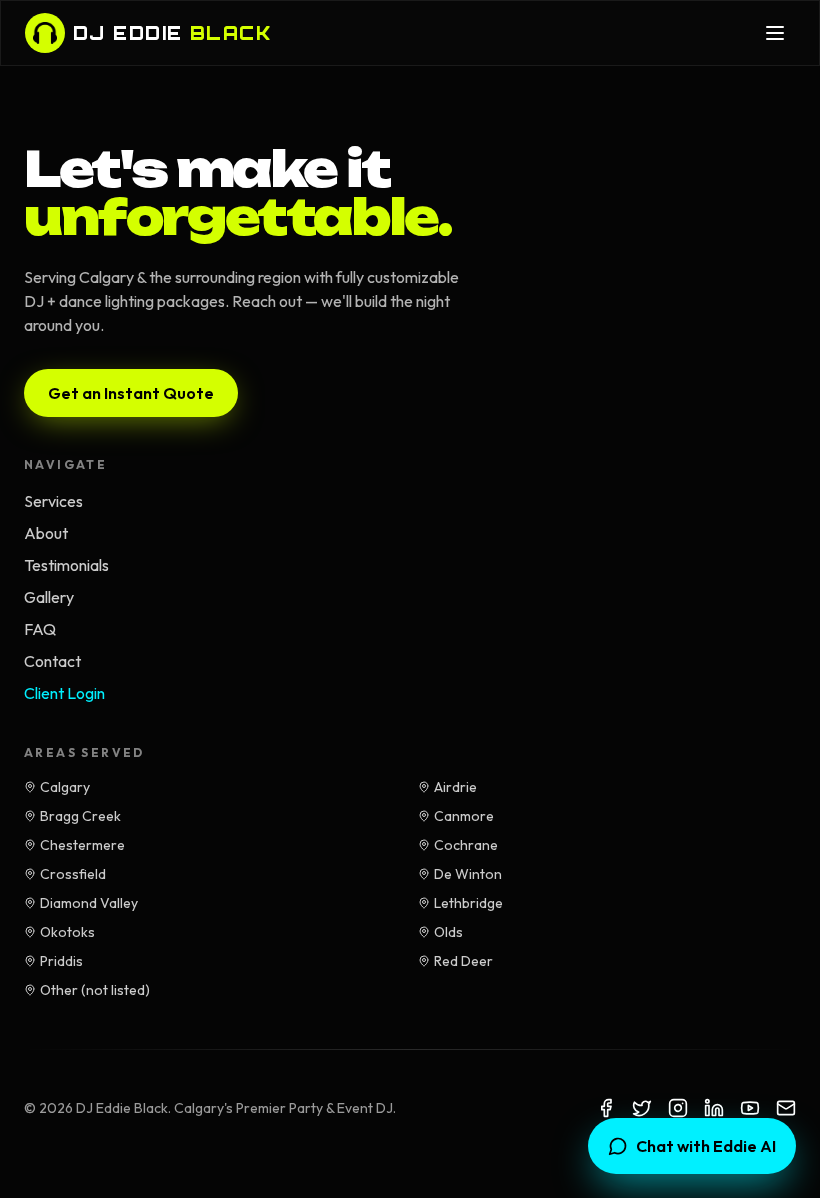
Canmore (464, 816)
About (46, 533)
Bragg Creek (80, 816)
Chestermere (82, 845)
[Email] (786, 1108)
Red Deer (463, 961)
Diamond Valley (89, 903)
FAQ (40, 629)
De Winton (468, 874)
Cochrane (466, 845)
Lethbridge (468, 903)
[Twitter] (642, 1108)
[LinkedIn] (714, 1108)
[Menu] (775, 33)
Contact (52, 661)
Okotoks (67, 932)
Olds (448, 932)
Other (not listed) (95, 990)
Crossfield (73, 874)
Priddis (61, 961)
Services (53, 501)
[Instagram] (678, 1108)
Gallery (49, 597)
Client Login (64, 693)
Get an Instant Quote (131, 393)
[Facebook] (606, 1108)
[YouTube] (750, 1108)
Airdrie (455, 787)
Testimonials (66, 565)
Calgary (65, 787)
